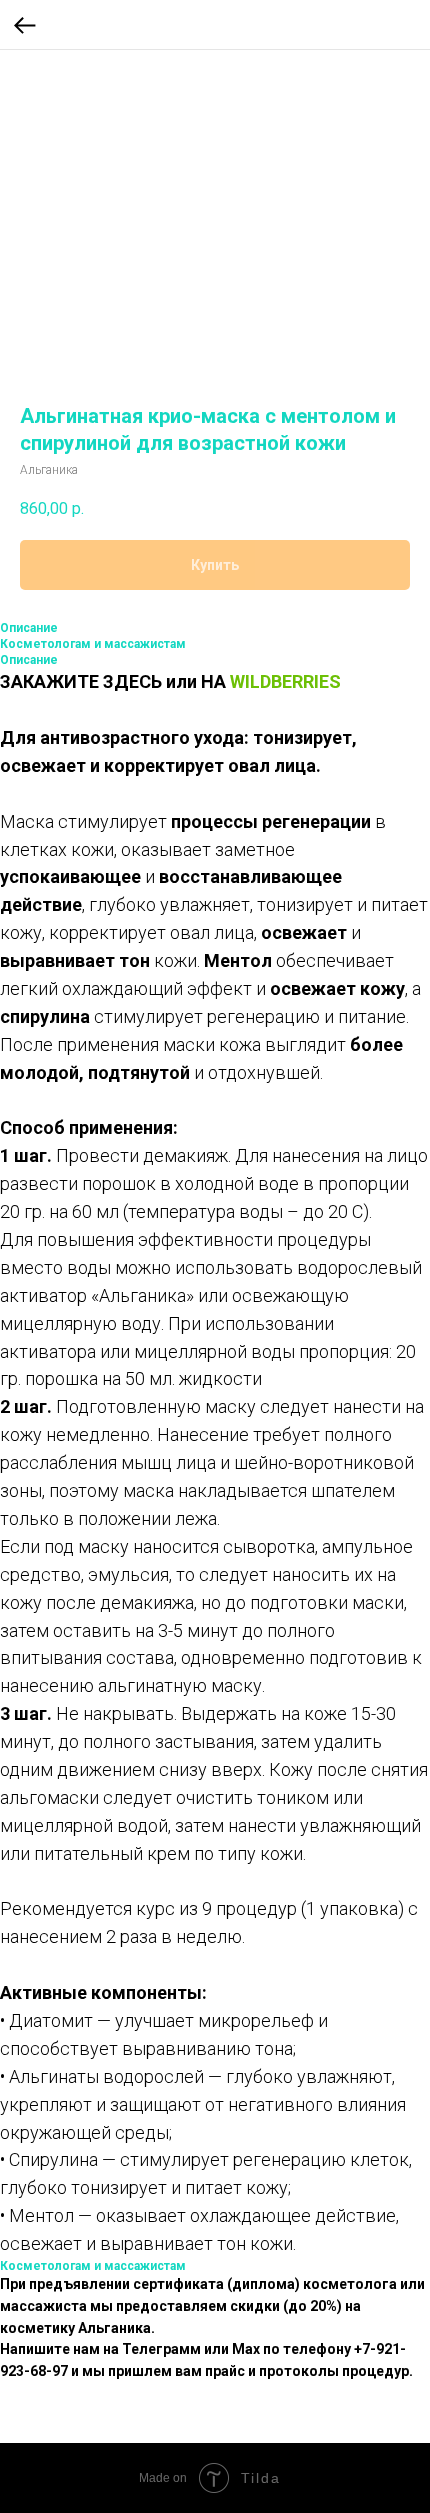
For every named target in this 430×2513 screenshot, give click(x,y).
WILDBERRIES (285, 681)
